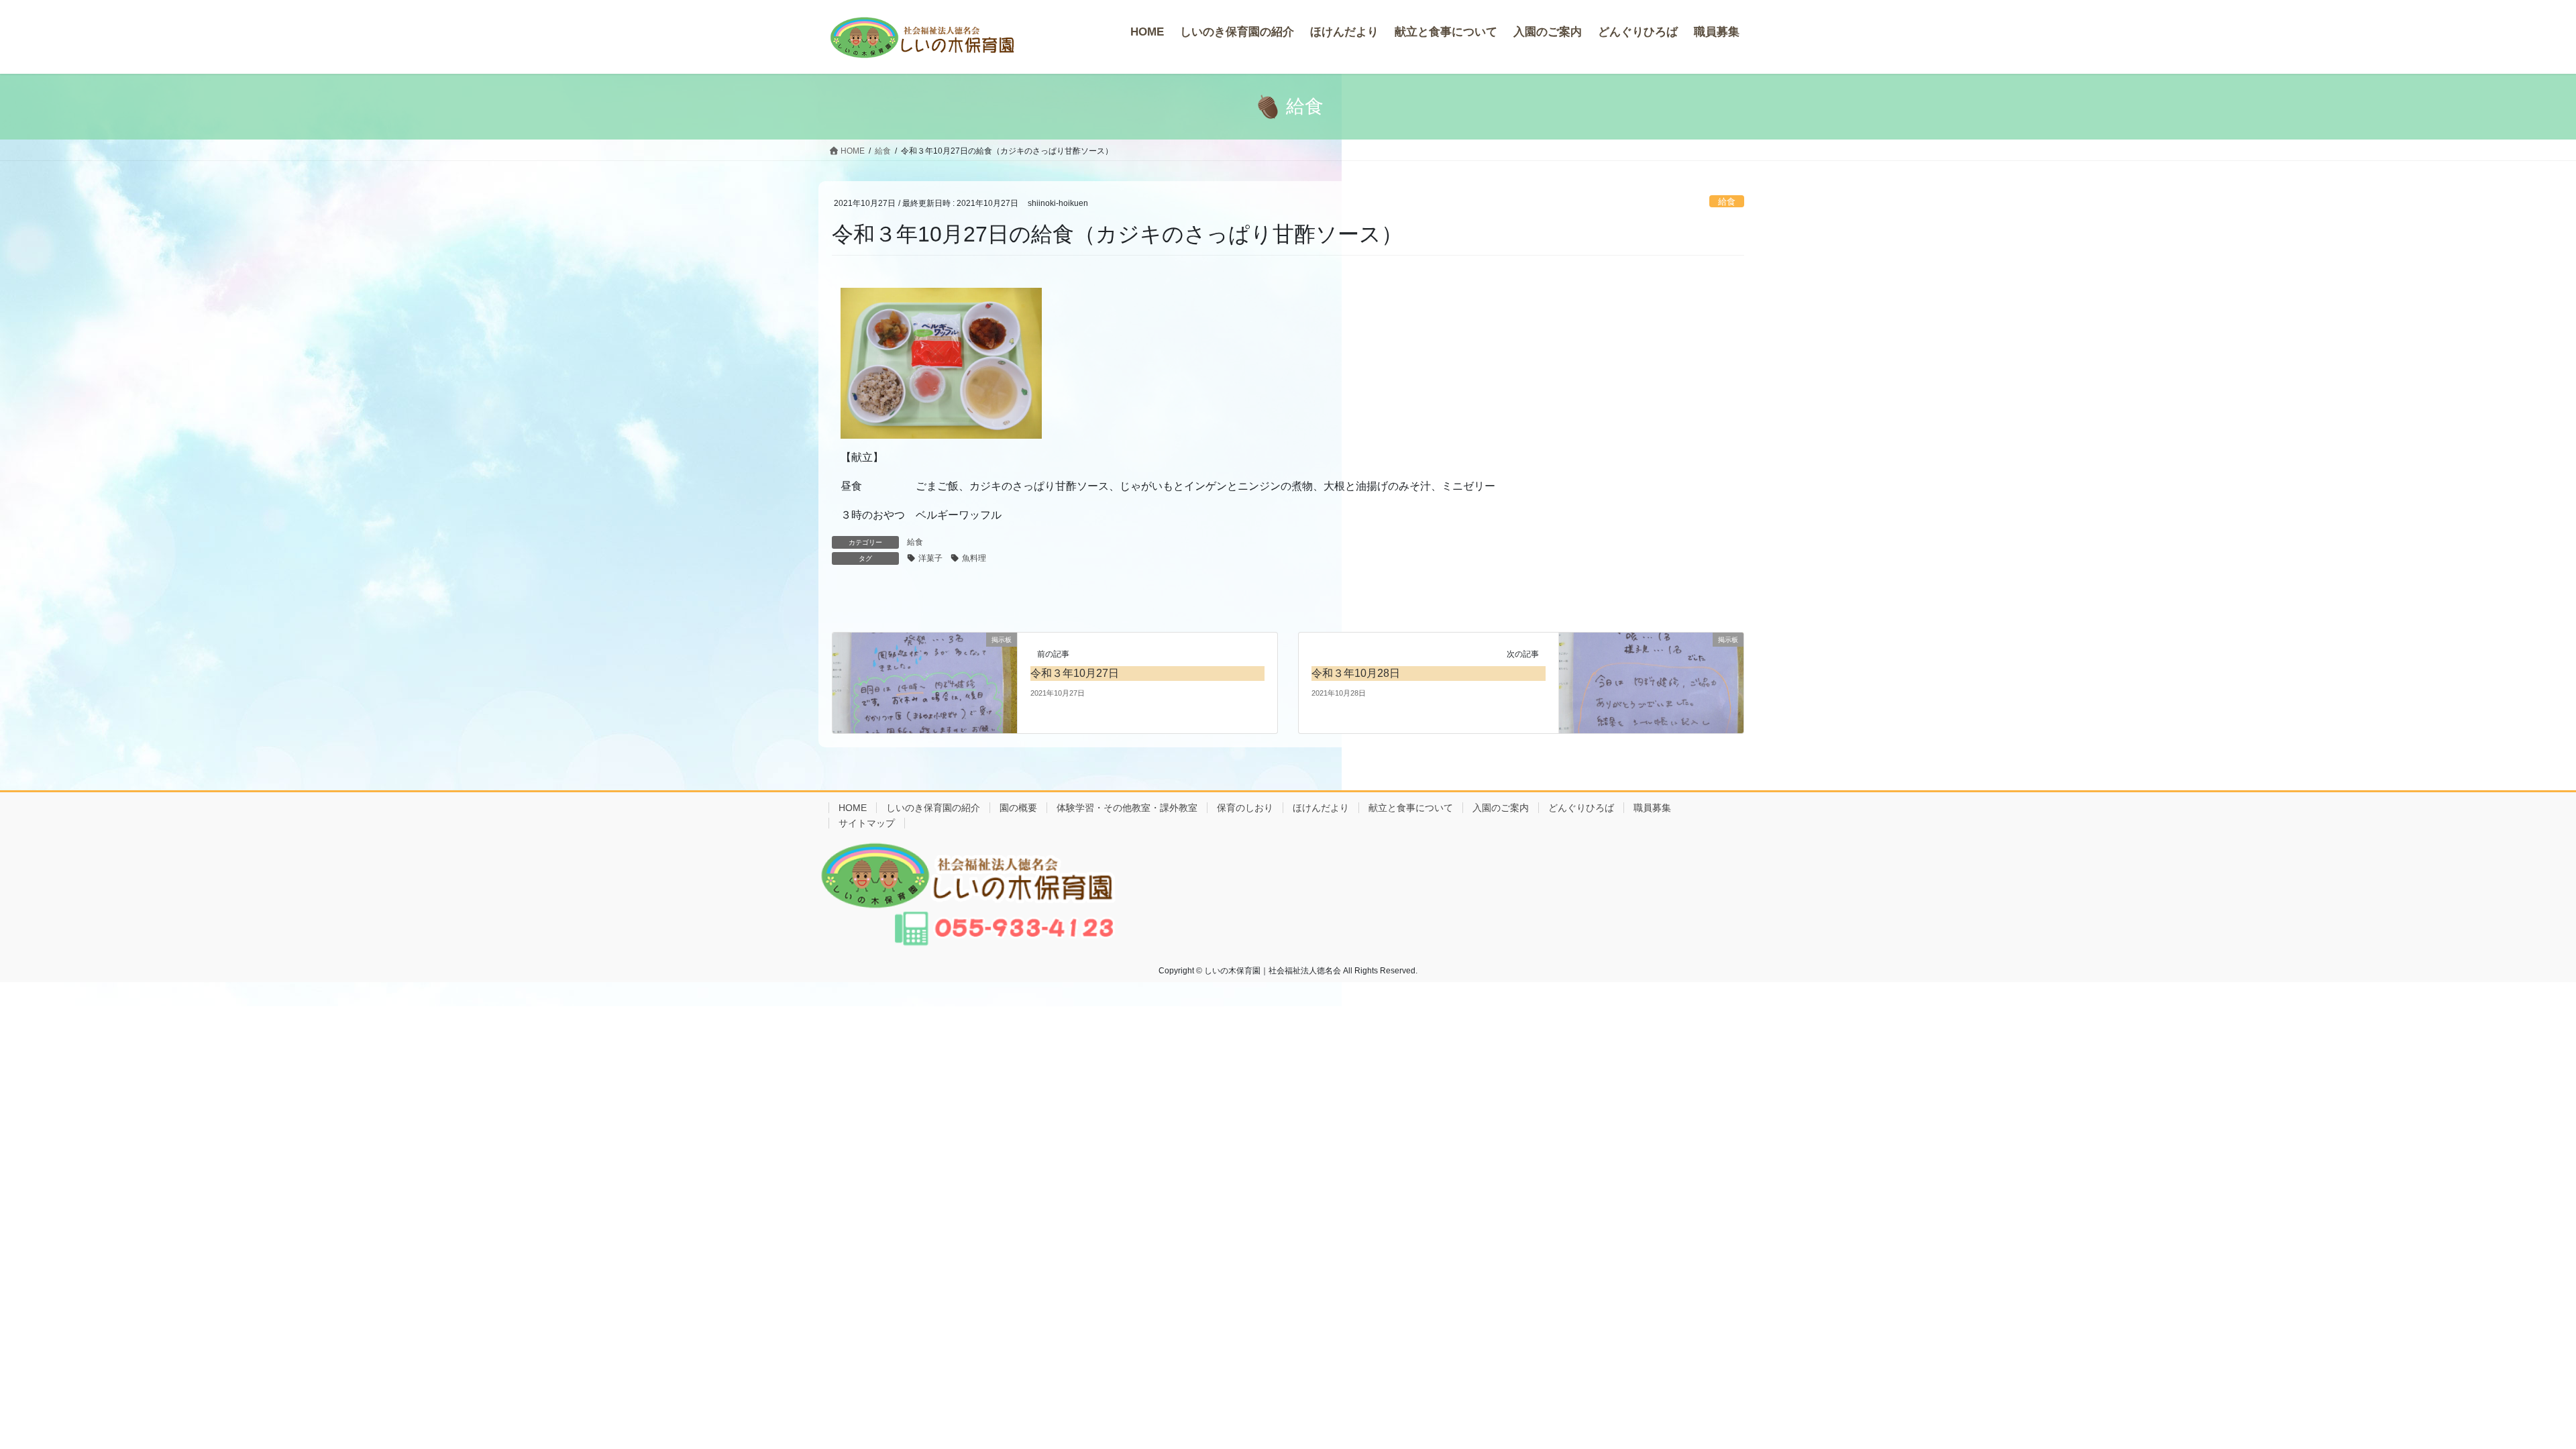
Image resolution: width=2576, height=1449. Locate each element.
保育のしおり (1245, 808)
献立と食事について (1411, 808)
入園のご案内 (1501, 808)
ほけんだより (1321, 808)
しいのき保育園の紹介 (933, 808)
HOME (853, 808)
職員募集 (1652, 808)
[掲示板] (925, 682)
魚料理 (974, 558)
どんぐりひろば (1581, 808)
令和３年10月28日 (1356, 673)
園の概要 (1018, 808)
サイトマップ (867, 823)
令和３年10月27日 (1075, 673)
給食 (1727, 202)
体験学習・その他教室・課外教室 (1127, 808)
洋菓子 (930, 558)
